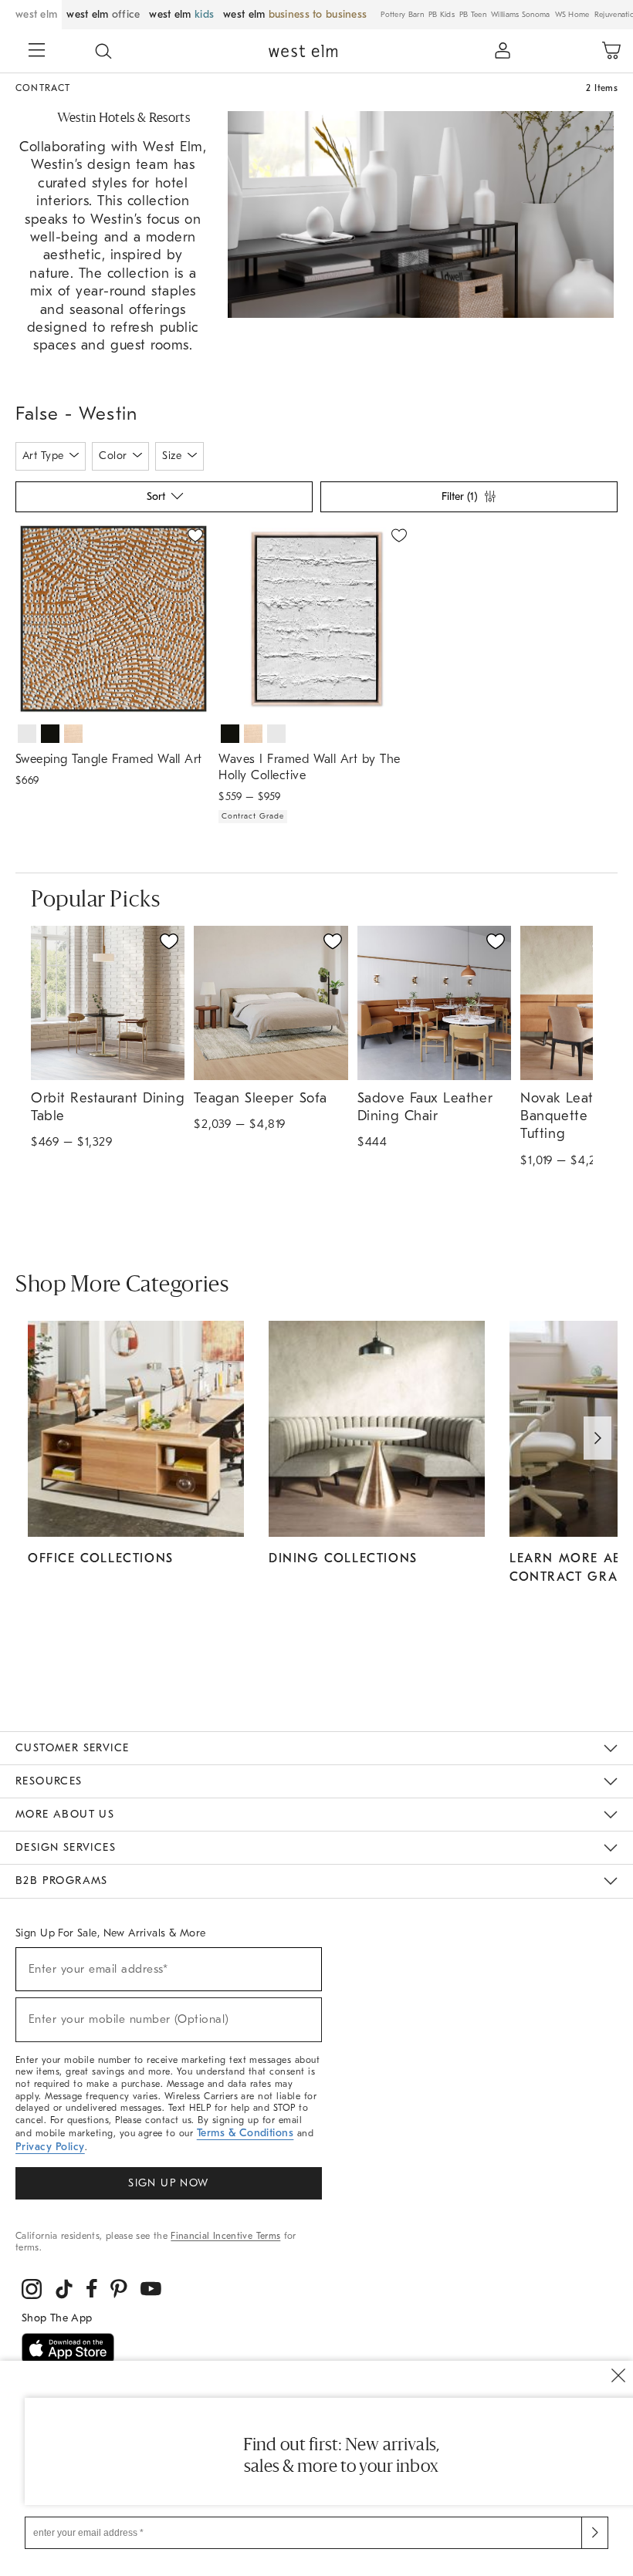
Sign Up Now (168, 2183)
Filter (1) (459, 496)
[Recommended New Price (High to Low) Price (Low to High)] (163, 501)
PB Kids (442, 15)
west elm (36, 14)
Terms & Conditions (245, 2133)
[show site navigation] (37, 52)
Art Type (43, 456)
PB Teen (473, 15)
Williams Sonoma (521, 15)
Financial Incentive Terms (225, 2236)
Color (113, 456)
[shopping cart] (611, 51)
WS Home (572, 15)
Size (172, 456)
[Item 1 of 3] (113, 619)
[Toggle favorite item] (169, 941)
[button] (103, 51)
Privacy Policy (50, 2147)
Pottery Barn (402, 15)
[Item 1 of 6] (316, 619)
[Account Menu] (503, 51)
